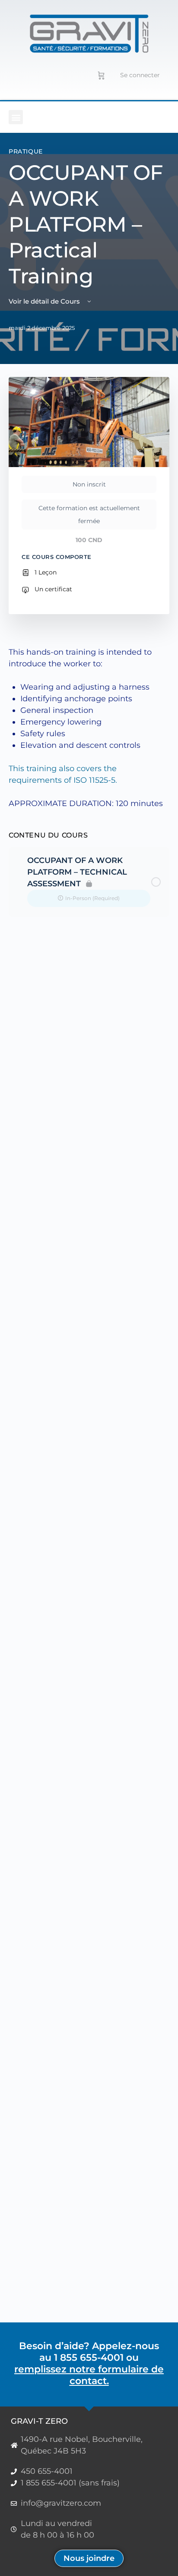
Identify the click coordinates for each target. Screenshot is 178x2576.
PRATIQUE (26, 151)
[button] (16, 117)
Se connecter (140, 75)
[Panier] (101, 75)
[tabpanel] (89, 728)
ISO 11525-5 (94, 780)
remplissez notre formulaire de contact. (89, 2375)
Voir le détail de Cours (45, 301)
